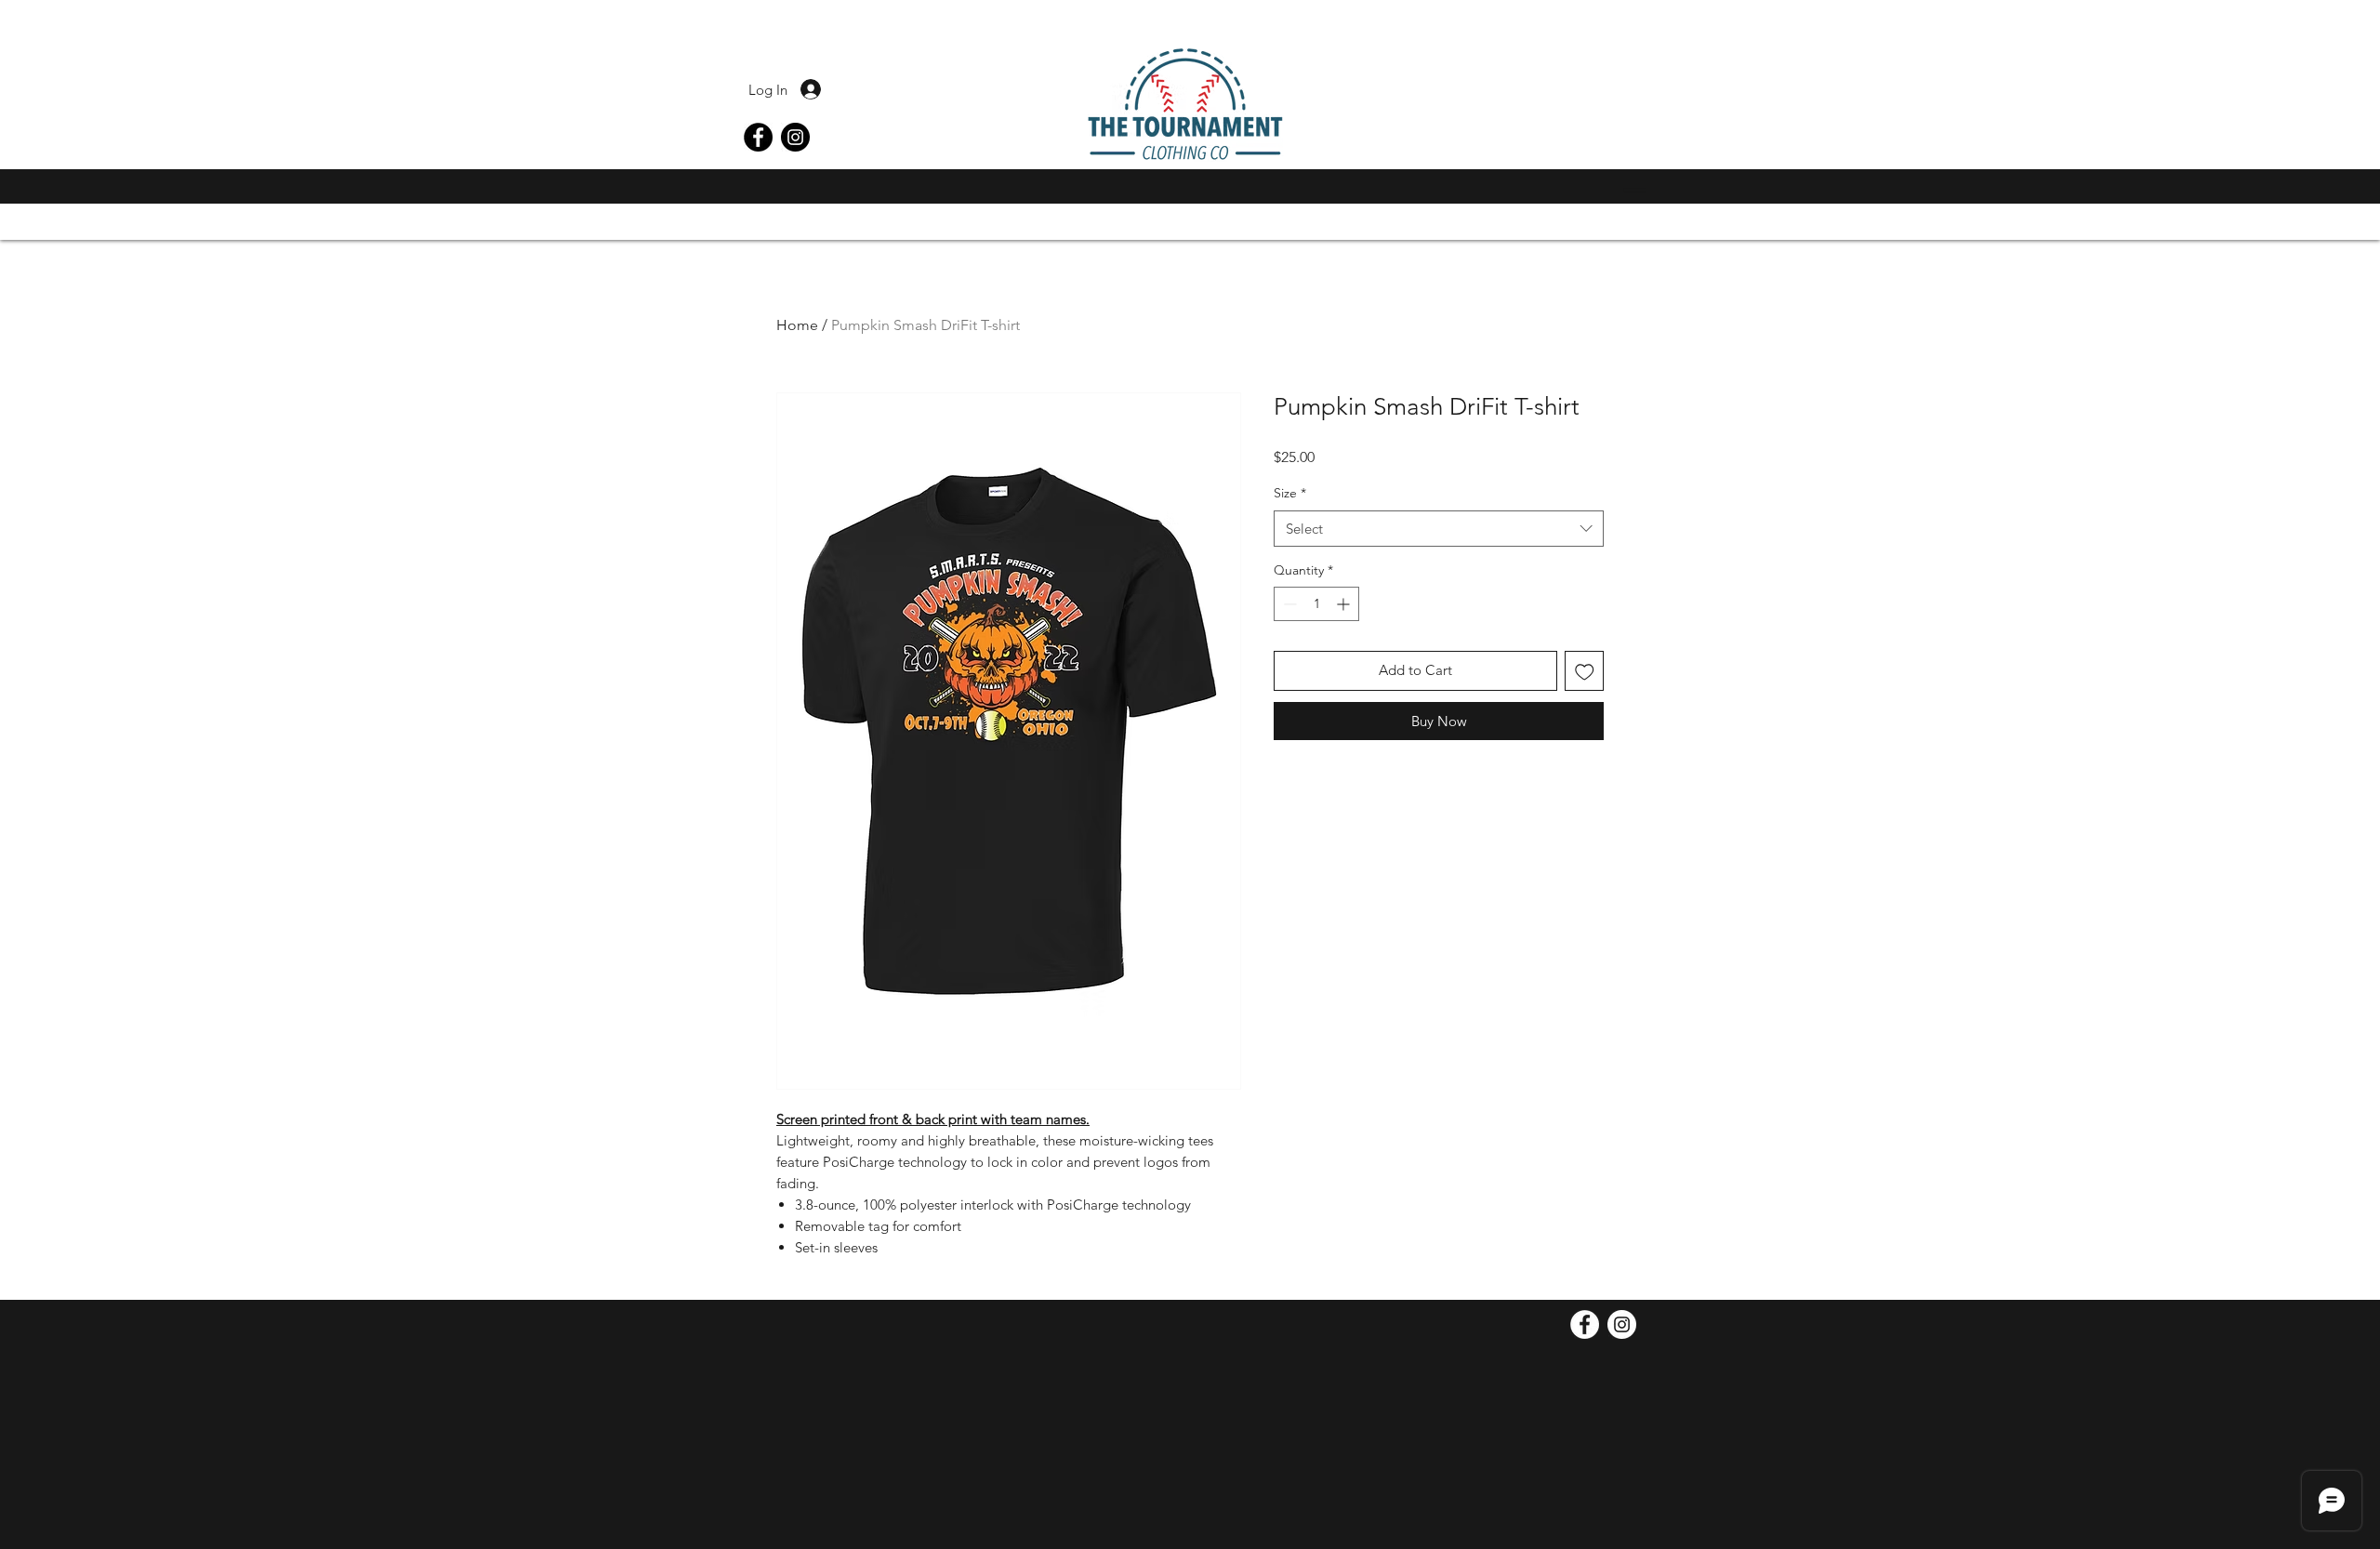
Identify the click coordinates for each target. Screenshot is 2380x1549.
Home (797, 325)
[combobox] (1439, 529)
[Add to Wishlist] (1585, 671)
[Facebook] (758, 137)
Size (1290, 493)
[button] (1630, 190)
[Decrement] (1288, 604)
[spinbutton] (1316, 604)
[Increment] (1345, 604)
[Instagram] (795, 137)
